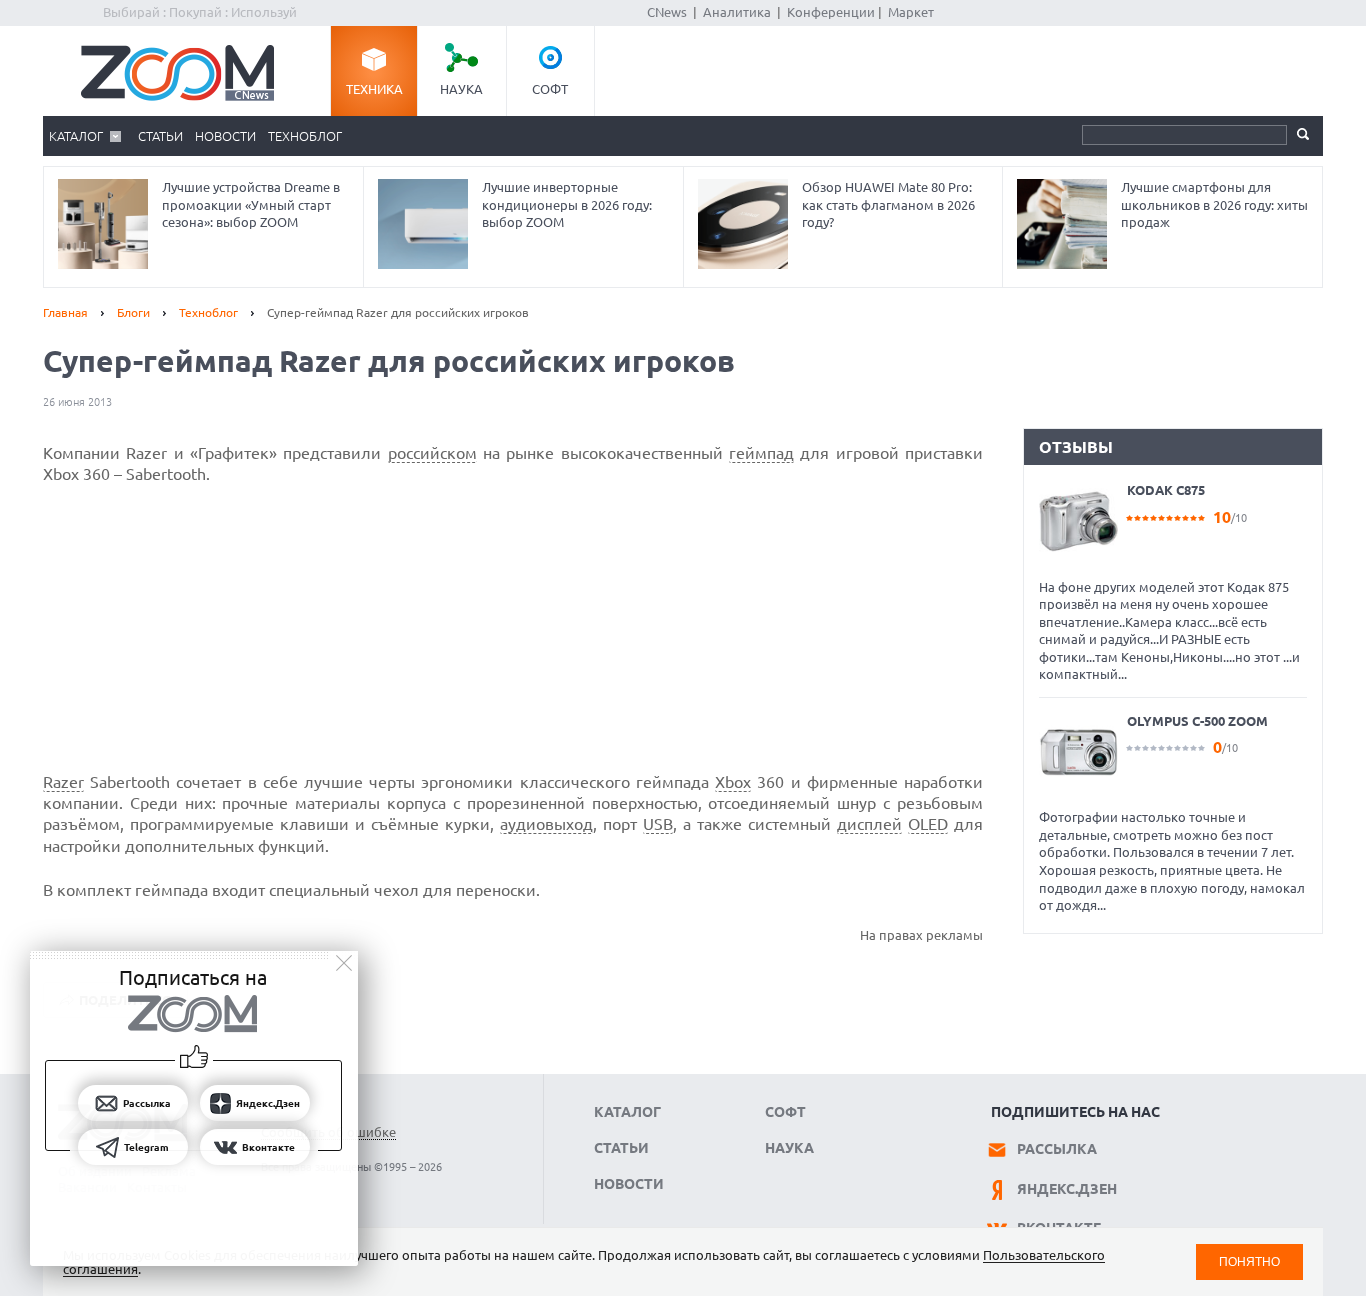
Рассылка (1057, 1149)
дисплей (869, 824)
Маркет (911, 12)
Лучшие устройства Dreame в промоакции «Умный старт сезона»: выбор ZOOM (251, 204)
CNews (667, 12)
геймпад (761, 453)
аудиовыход (546, 824)
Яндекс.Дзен (1067, 1189)
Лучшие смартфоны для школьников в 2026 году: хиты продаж (1214, 204)
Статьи (160, 136)
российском (432, 453)
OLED (928, 824)
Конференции (831, 12)
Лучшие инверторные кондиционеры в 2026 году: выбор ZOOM (567, 204)
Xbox (733, 782)
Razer (63, 782)
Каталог (76, 136)
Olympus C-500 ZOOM (1197, 721)
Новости (225, 136)
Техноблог (305, 136)
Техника (374, 89)
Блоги (133, 312)
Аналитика (737, 12)
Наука (461, 89)
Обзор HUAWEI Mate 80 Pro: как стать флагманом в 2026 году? (888, 204)
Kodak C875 (1166, 490)
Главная (65, 312)
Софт (550, 89)
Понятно (1249, 1261)
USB (658, 824)
